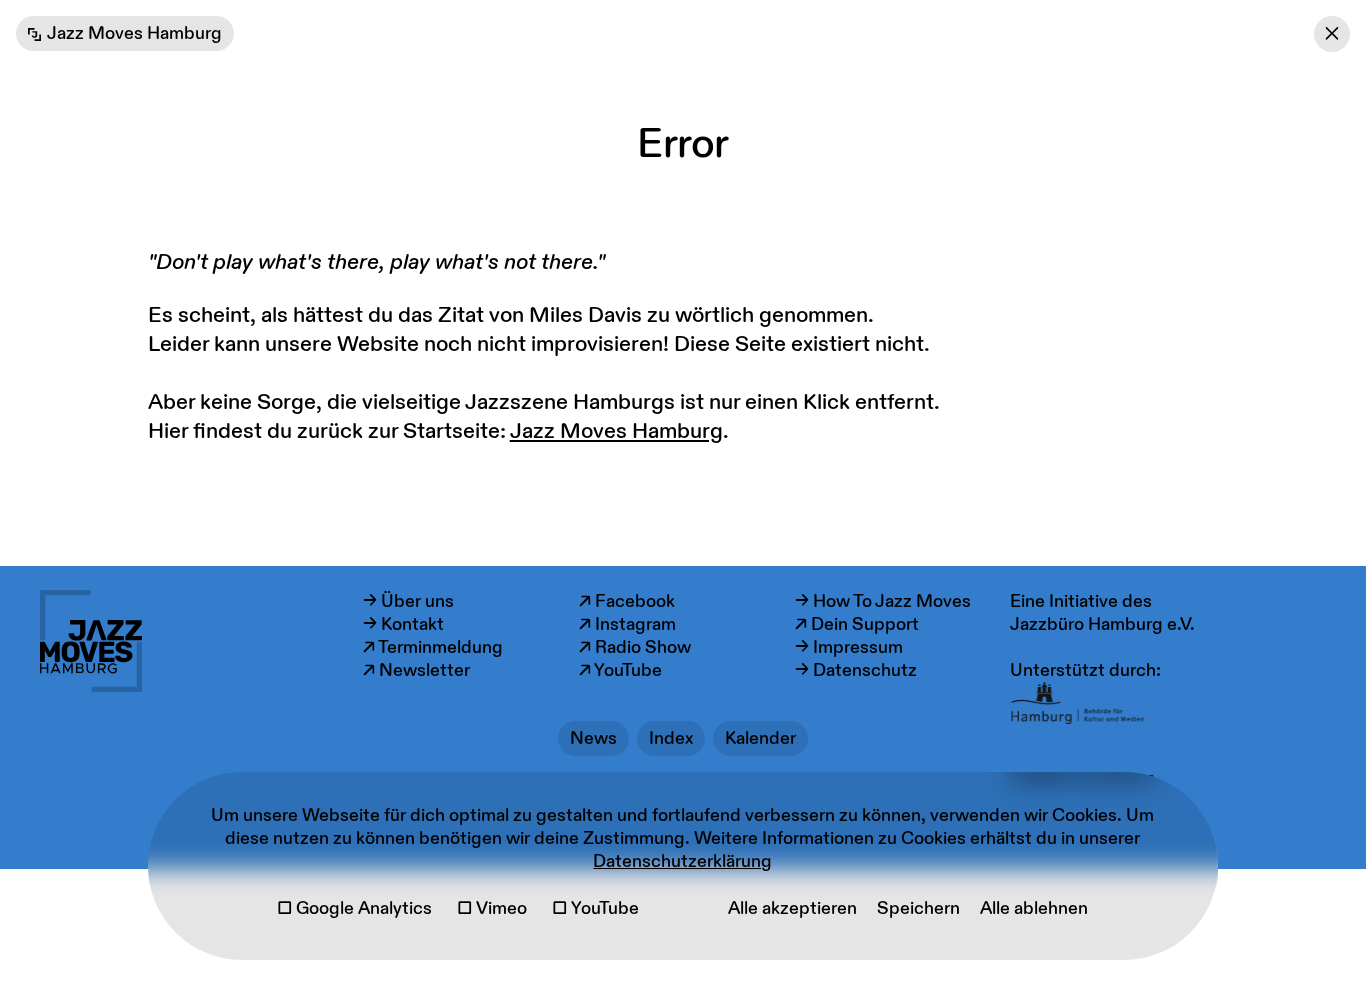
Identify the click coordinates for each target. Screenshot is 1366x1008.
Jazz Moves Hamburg (616, 431)
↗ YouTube (620, 670)
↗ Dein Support (857, 624)
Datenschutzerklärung (682, 861)
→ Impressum (849, 647)
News (593, 738)
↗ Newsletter (416, 670)
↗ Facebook (627, 601)
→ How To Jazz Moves (883, 601)
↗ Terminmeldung (433, 647)
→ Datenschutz (856, 670)
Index (671, 738)
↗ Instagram (627, 624)
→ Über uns (408, 601)
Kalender (760, 738)
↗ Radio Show (635, 647)
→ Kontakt (403, 624)
